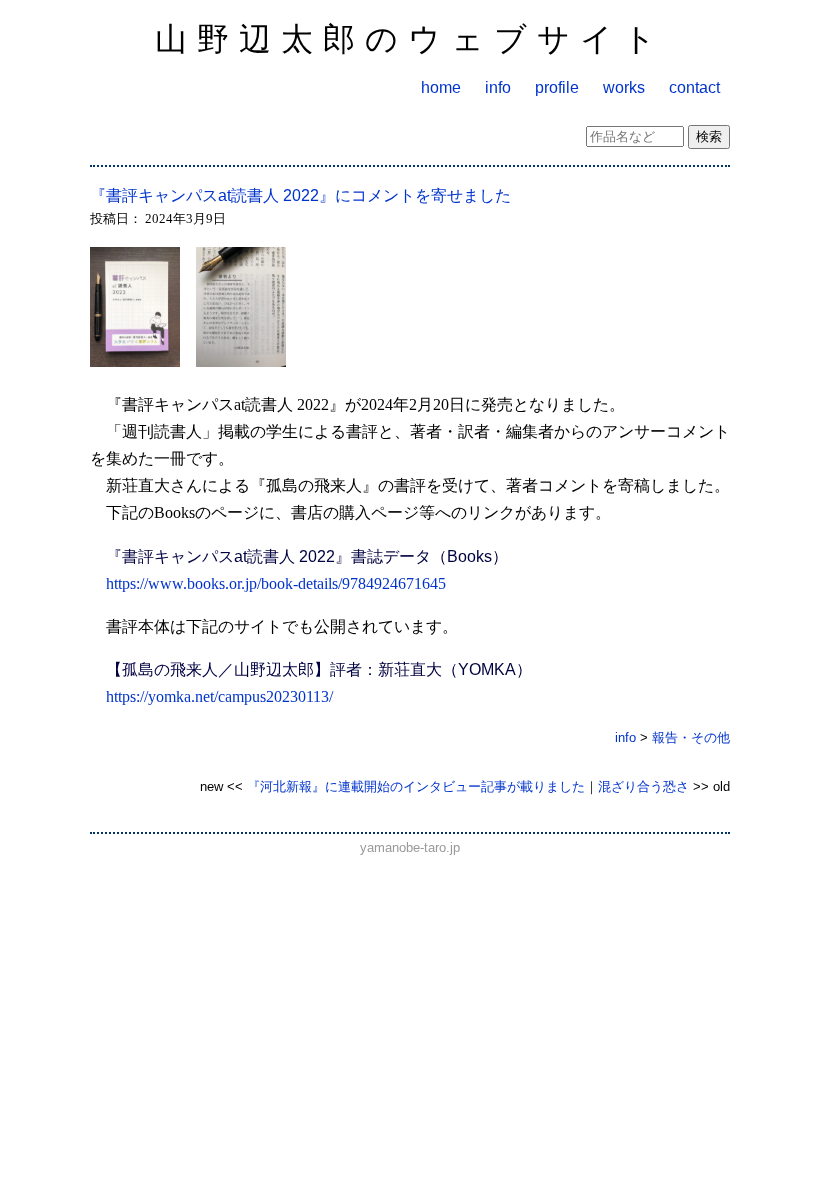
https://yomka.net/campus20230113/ (219, 696)
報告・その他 (691, 737)
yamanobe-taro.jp (410, 847)
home (441, 87)
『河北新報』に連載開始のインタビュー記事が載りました (416, 786)
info (498, 87)
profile (557, 87)
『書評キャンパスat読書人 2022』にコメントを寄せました (300, 195)
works (624, 87)
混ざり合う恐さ (643, 786)
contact (694, 87)
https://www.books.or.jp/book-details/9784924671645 (276, 583)
